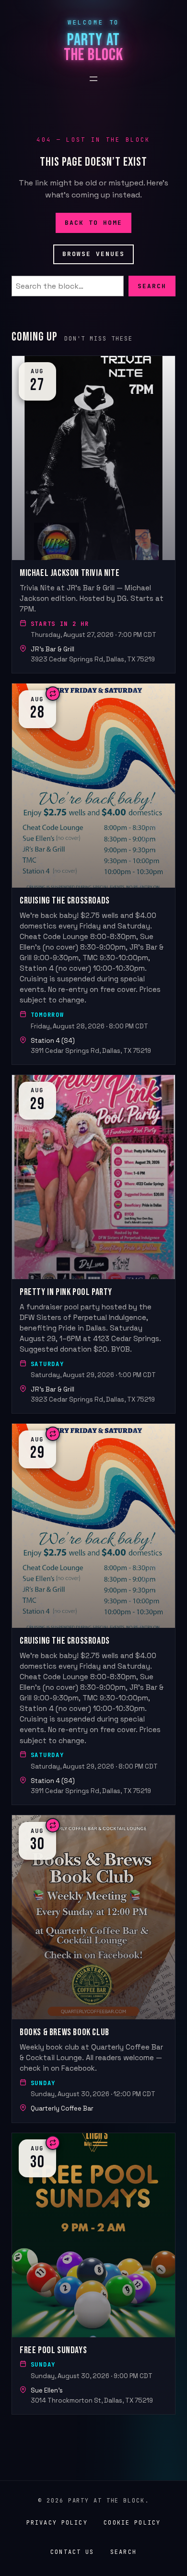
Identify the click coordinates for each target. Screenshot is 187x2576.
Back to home (94, 222)
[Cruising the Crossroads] (93, 874)
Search (152, 286)
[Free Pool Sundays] (93, 2274)
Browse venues (94, 254)
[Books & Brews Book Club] (93, 1969)
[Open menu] (93, 79)
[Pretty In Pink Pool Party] (93, 1244)
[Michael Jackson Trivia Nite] (93, 514)
